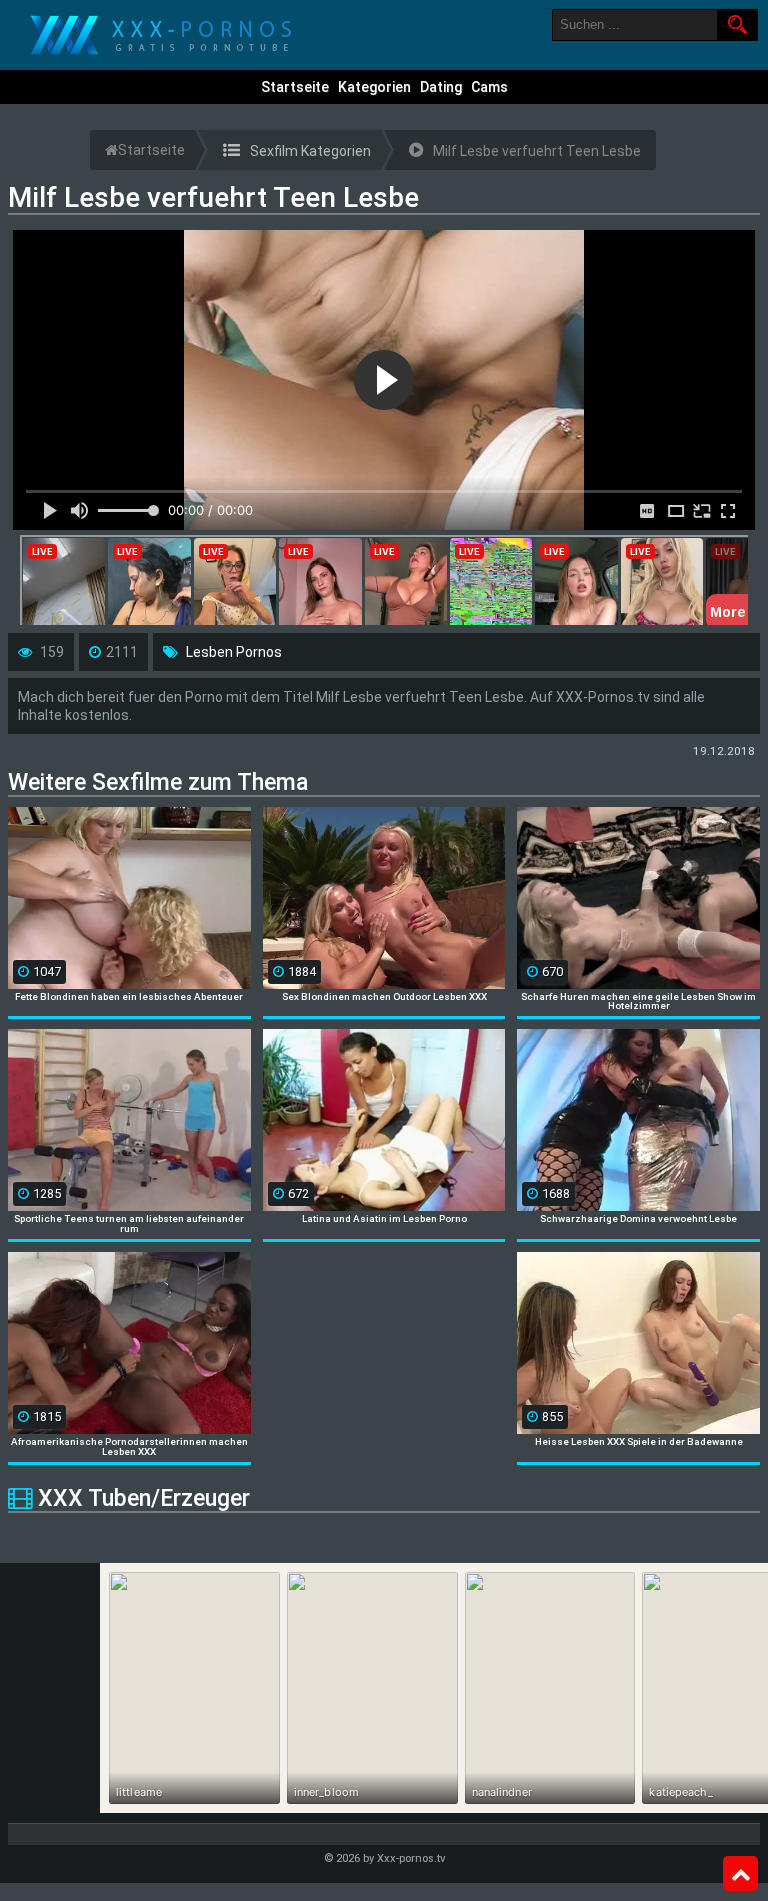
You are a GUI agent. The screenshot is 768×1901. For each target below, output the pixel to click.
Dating (441, 87)
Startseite (295, 87)
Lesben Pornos (234, 652)
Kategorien (374, 87)
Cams (489, 87)
